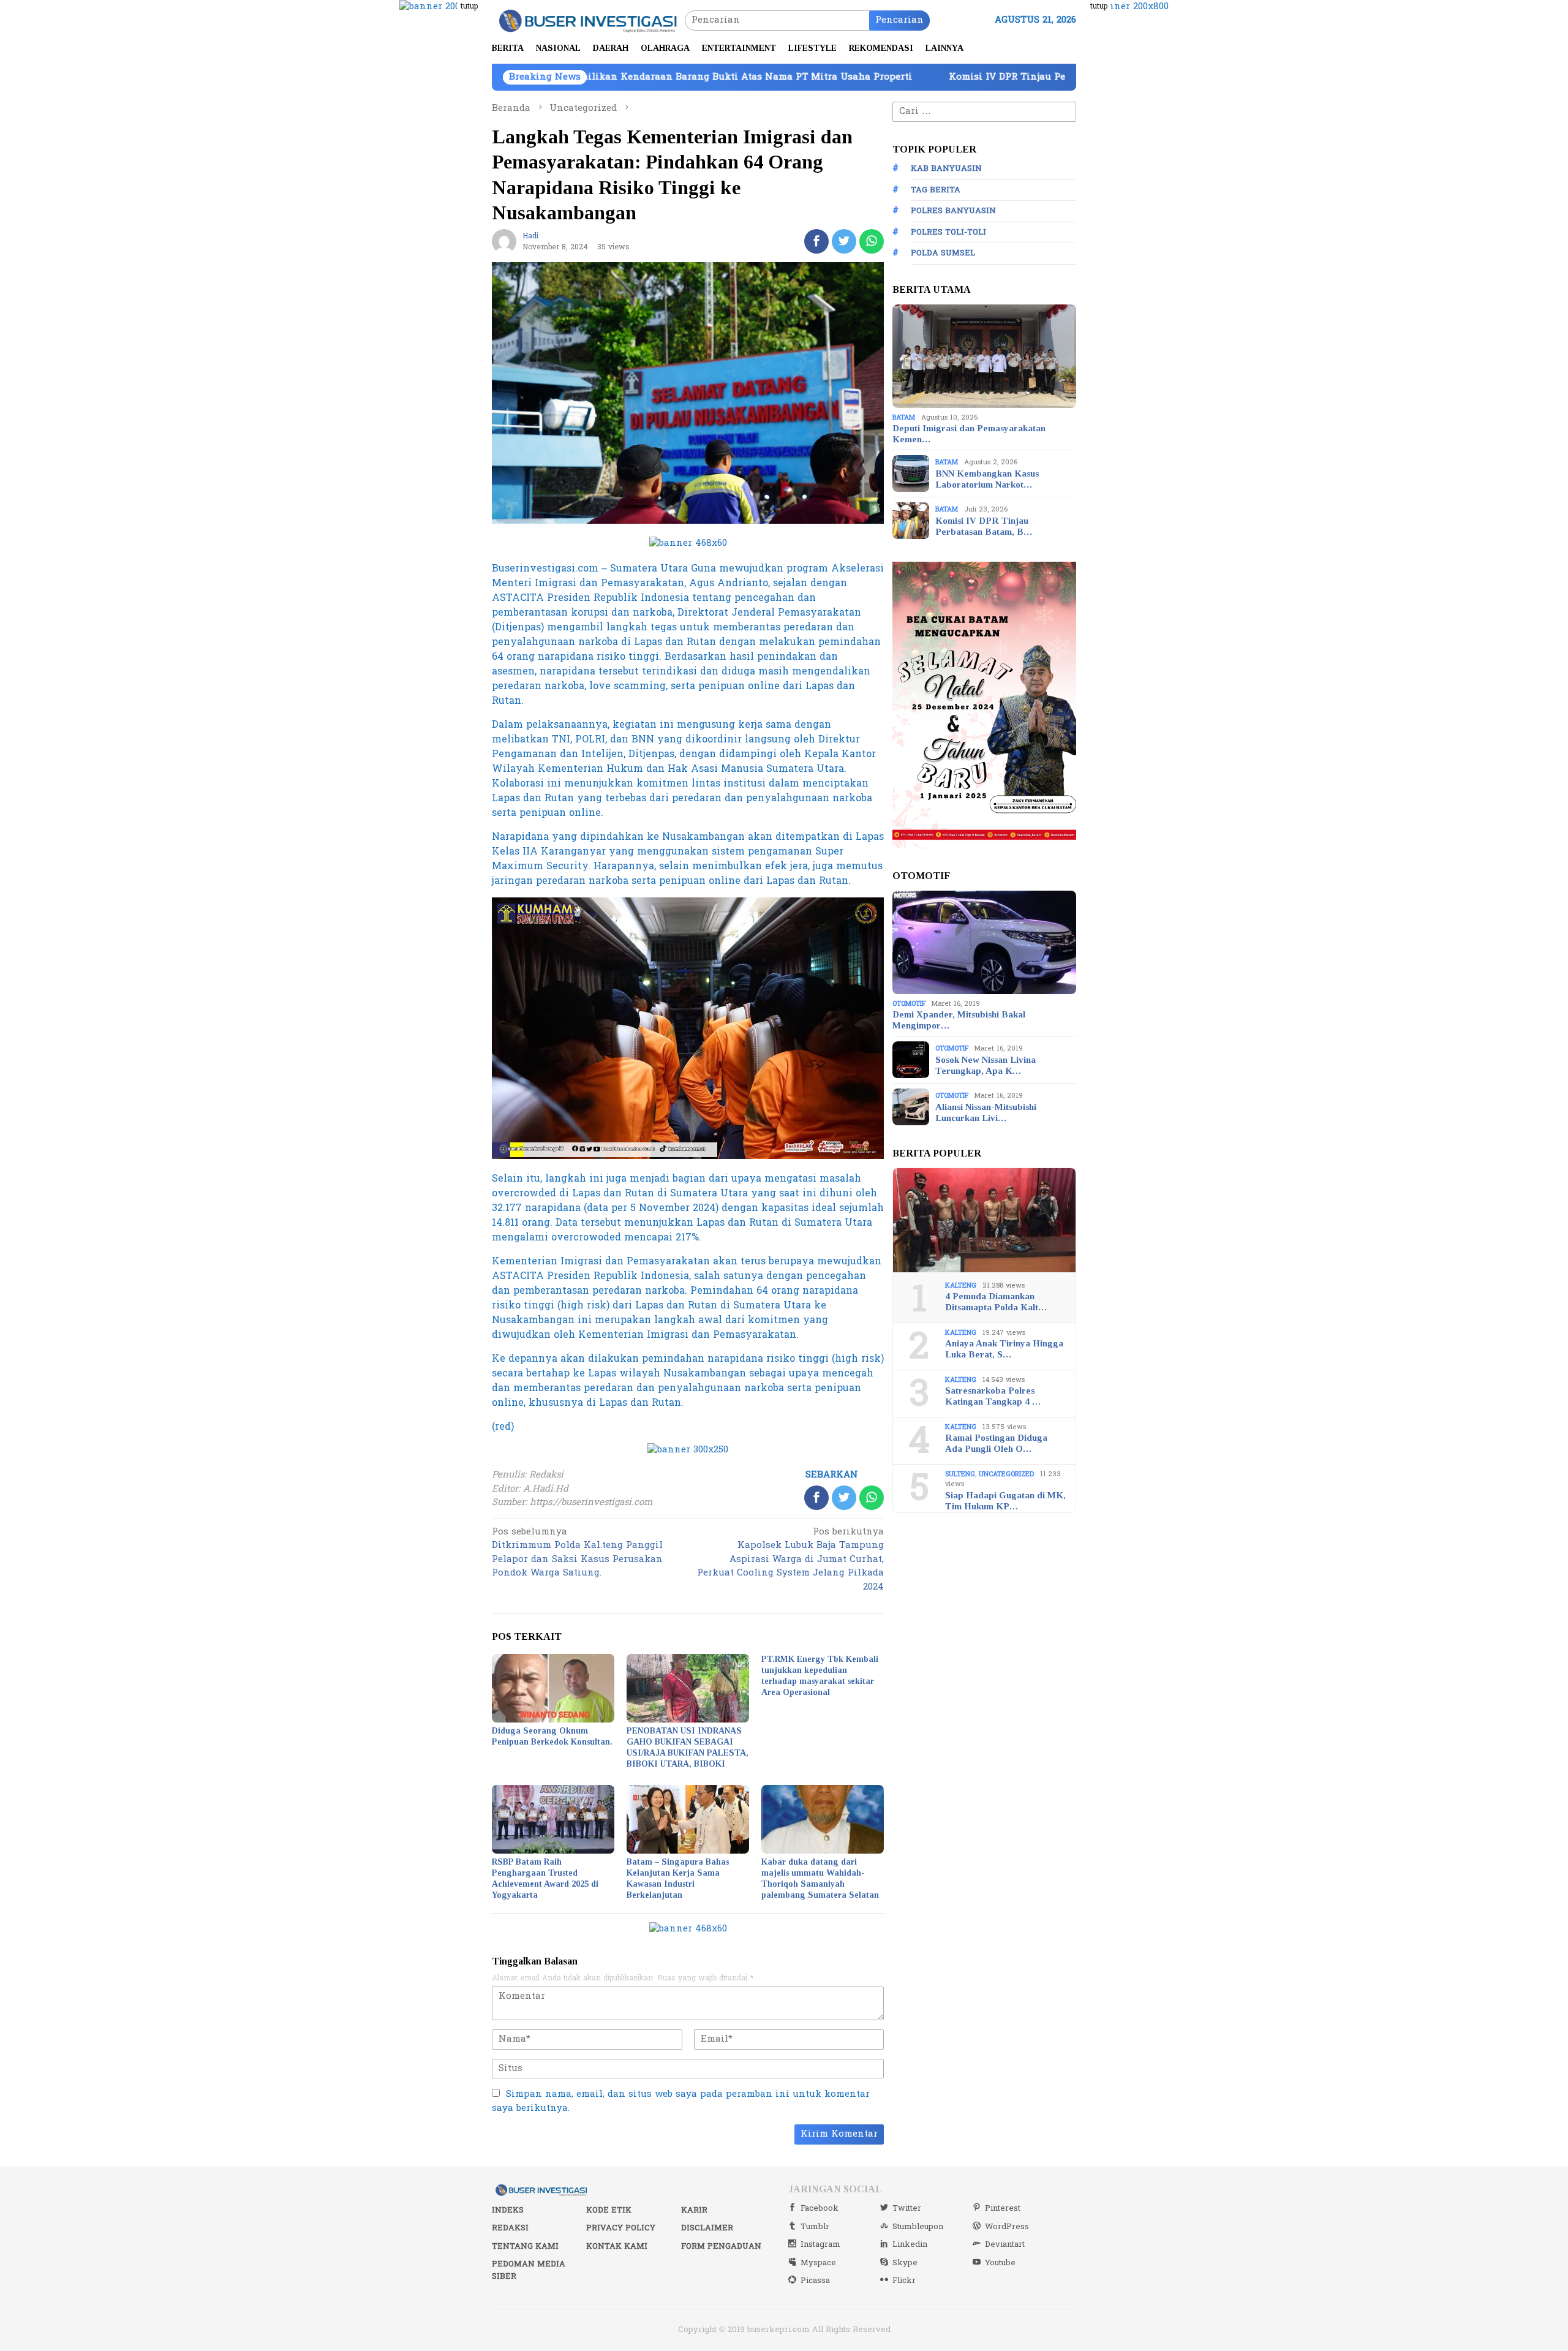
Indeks (508, 2210)
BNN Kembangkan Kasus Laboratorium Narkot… (987, 478)
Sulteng (960, 1474)
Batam (904, 417)
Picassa (815, 2281)
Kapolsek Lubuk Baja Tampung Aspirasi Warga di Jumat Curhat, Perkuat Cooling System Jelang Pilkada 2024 (790, 1560)
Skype (905, 2263)
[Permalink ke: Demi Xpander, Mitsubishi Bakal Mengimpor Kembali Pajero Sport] (984, 943)
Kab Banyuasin (946, 168)
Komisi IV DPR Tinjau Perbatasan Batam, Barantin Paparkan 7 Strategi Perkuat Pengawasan (966, 77)
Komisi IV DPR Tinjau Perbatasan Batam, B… (984, 526)
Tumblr (815, 2227)
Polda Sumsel (943, 253)
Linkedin (910, 2244)
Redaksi (510, 2228)
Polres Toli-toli (948, 232)
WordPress (1007, 2227)
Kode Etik (609, 2210)
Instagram (820, 2244)
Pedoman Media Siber (529, 2270)
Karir (694, 2210)
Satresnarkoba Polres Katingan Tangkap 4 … (993, 1396)
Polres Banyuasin (953, 211)
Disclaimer (707, 2228)
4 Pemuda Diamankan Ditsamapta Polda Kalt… (996, 1302)
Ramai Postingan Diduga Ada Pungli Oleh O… (996, 1443)
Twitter (907, 2208)
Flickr (904, 2281)
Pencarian (899, 20)
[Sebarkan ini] (816, 241)
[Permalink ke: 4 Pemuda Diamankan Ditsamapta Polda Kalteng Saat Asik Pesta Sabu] (984, 1220)
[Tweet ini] (844, 241)
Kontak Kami (617, 2246)
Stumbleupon (918, 2227)
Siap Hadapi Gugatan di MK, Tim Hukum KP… (1005, 1500)
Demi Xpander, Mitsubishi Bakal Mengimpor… (959, 1020)
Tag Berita (936, 190)
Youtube (1000, 2263)
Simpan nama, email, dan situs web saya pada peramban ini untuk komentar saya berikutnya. (681, 2101)
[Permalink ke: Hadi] (504, 241)
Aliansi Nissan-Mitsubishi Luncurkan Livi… (986, 1112)
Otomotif (909, 1003)
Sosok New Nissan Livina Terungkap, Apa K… (986, 1065)
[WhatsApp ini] (872, 241)
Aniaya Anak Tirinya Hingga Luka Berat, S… (1004, 1349)
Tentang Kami (525, 2246)
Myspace (818, 2263)
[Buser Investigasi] (588, 20)
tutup (469, 6)
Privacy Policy (621, 2228)
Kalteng (961, 1285)
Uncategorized (1006, 1474)
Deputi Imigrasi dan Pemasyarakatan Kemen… (969, 434)
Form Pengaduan (721, 2246)
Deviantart (1005, 2244)
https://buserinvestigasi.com (591, 1502)
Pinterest (1003, 2208)
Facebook (820, 2208)
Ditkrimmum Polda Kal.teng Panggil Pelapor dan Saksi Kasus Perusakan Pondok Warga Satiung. (577, 1553)
